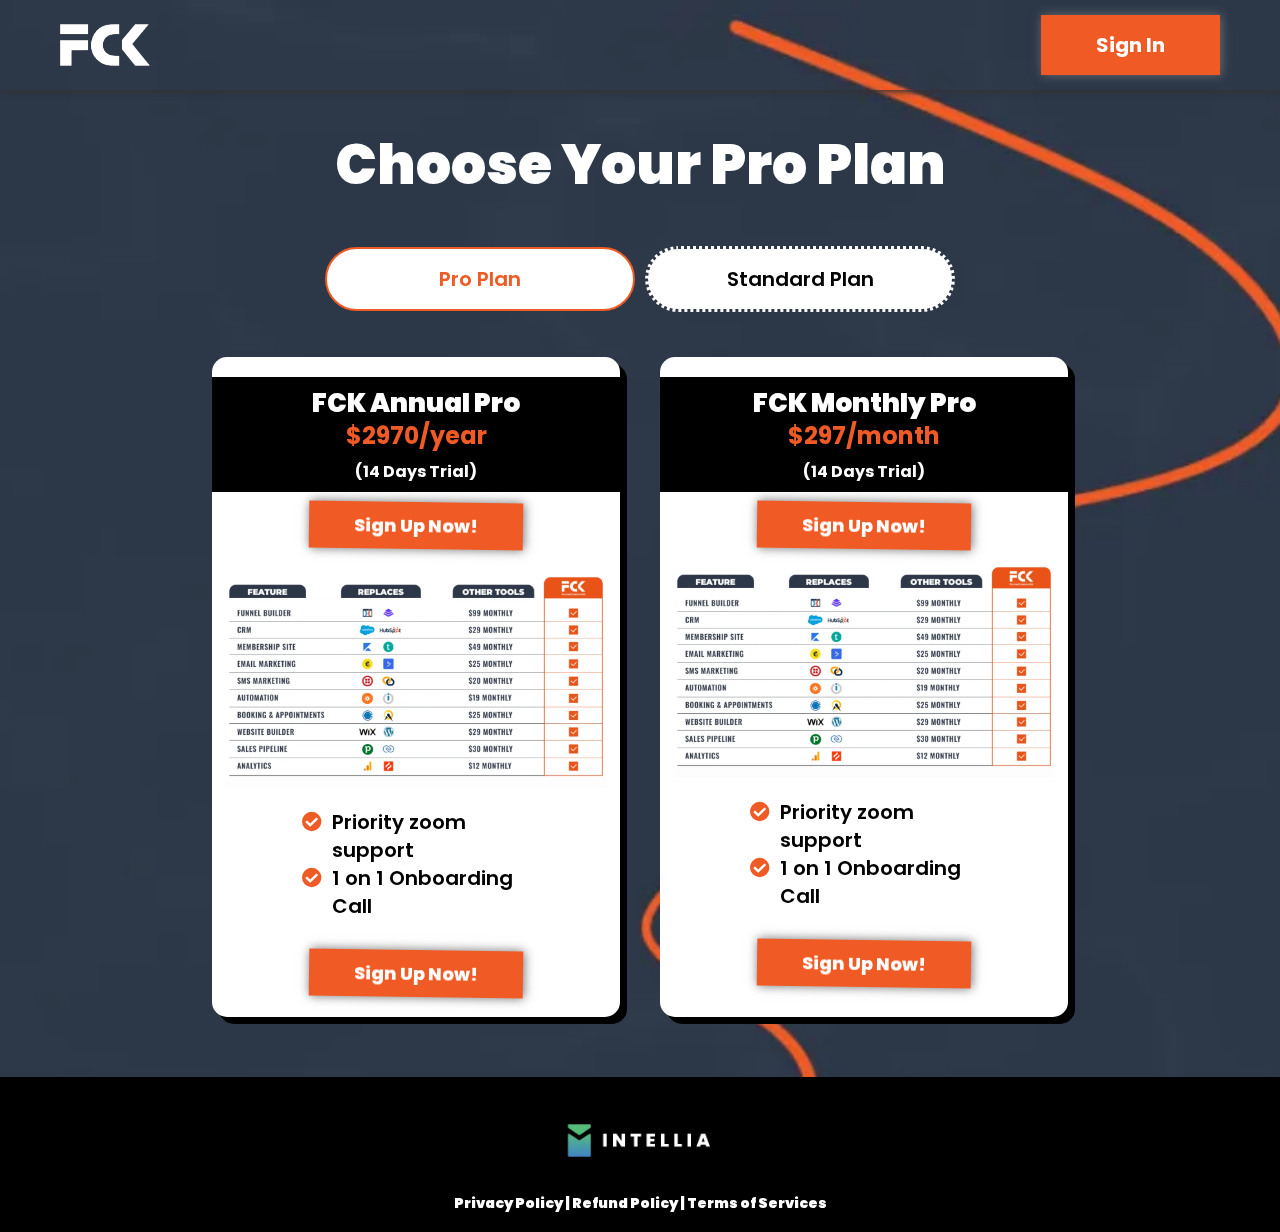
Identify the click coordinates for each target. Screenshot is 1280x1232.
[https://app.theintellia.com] (640, 1140)
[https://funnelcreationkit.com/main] (105, 45)
